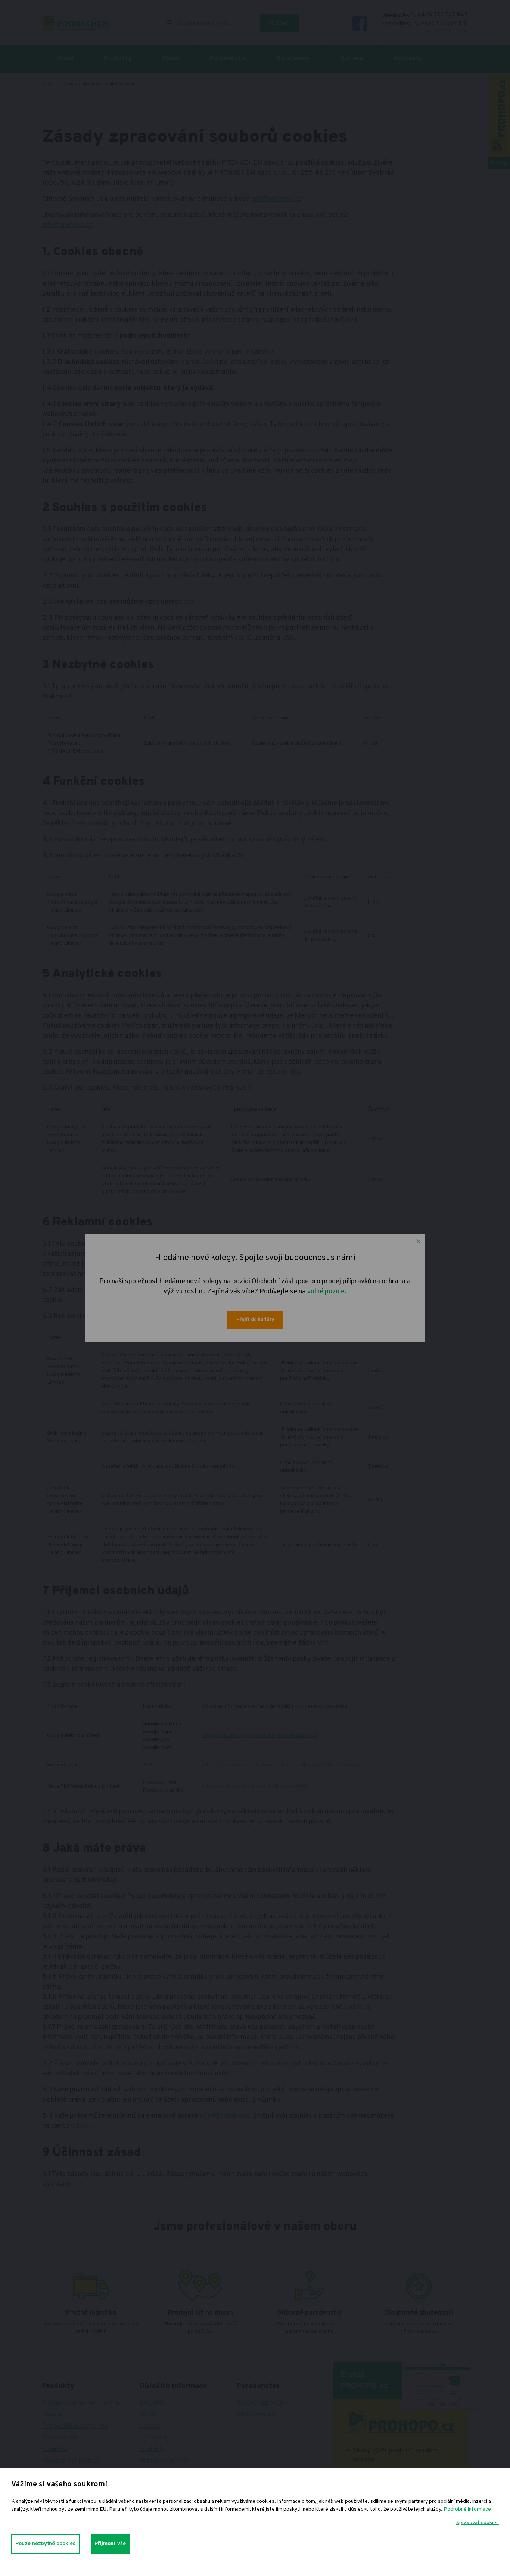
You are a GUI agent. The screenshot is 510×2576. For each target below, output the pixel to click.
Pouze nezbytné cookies (45, 2544)
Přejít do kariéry (255, 1320)
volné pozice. (327, 1292)
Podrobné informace (467, 2509)
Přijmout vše (110, 2544)
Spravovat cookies (478, 2523)
